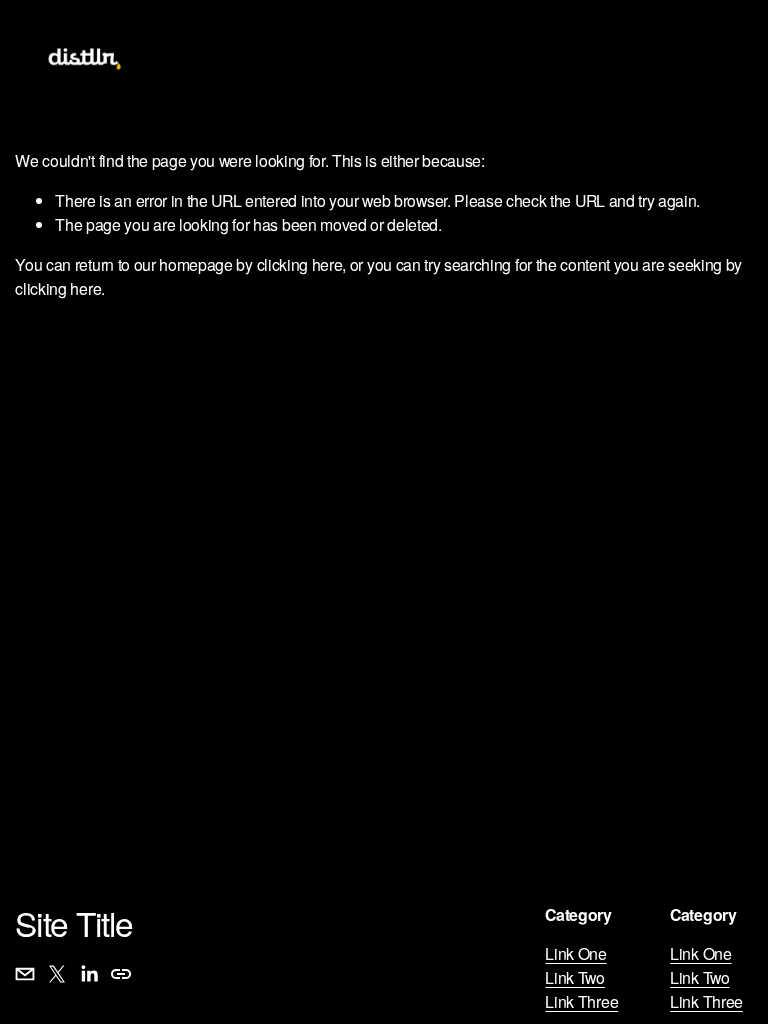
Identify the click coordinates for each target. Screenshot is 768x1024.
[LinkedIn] (89, 974)
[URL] (121, 974)
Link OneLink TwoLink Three (581, 977)
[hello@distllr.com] (25, 974)
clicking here (300, 264)
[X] (57, 974)
